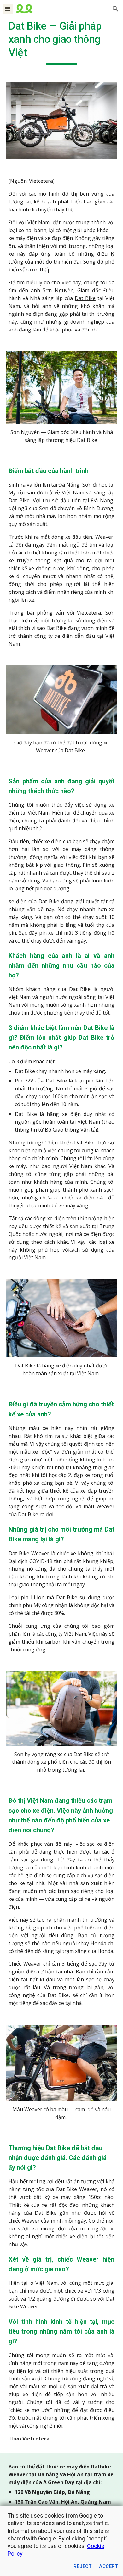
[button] (8, 9)
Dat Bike (85, 298)
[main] (61, 42)
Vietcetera (41, 181)
